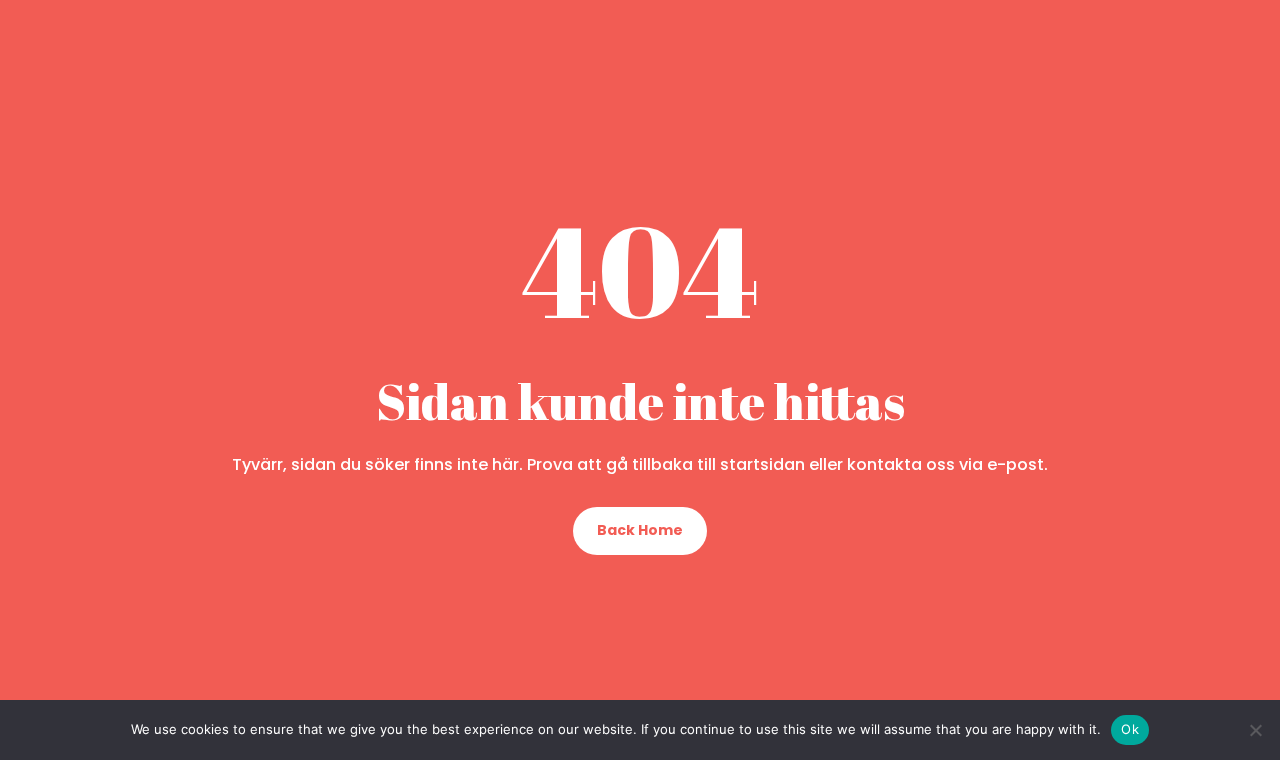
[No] (1255, 730)
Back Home (640, 530)
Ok (1130, 729)
